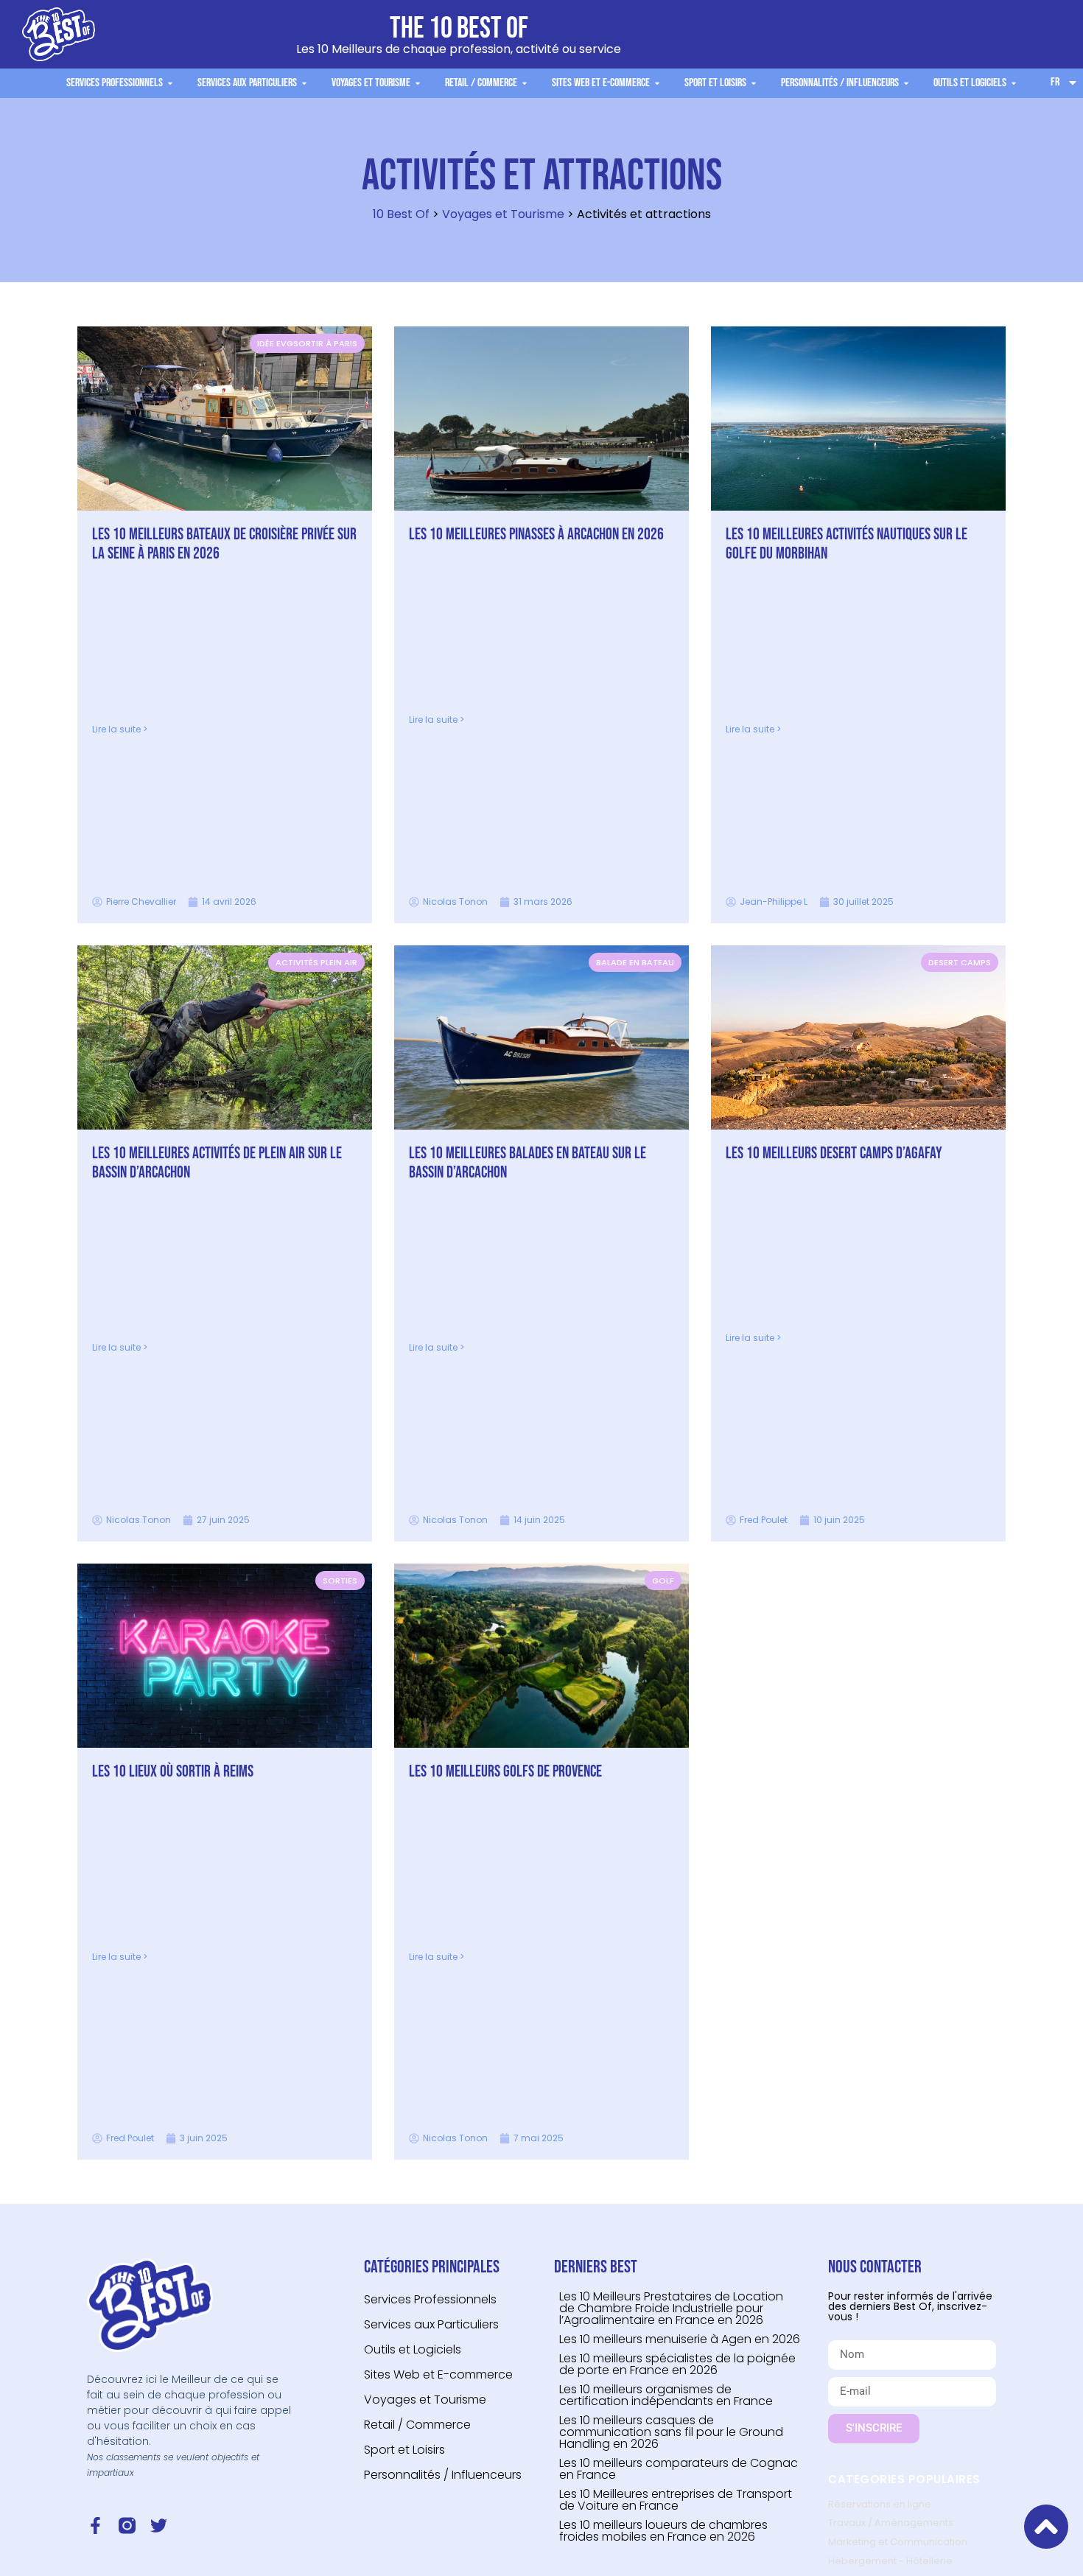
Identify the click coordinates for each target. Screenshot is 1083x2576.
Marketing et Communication (898, 2542)
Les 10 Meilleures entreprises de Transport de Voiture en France (676, 2500)
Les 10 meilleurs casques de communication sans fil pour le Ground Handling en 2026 (671, 2432)
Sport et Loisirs (404, 2450)
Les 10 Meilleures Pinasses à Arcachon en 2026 (536, 535)
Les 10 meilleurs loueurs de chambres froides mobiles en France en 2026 (663, 2531)
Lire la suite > (120, 729)
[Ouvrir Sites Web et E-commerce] (657, 83)
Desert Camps (960, 962)
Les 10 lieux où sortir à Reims (173, 1772)
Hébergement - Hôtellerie (890, 2561)
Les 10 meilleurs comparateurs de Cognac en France (679, 2469)
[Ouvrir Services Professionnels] (170, 83)
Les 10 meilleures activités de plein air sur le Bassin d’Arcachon (217, 1163)
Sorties (340, 1581)
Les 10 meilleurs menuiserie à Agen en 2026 (680, 2339)
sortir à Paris (325, 343)
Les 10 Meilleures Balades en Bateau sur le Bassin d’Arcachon (528, 1163)
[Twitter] (159, 2526)
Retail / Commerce (417, 2425)
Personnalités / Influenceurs (443, 2475)
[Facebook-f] (95, 2526)
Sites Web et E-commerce (438, 2374)
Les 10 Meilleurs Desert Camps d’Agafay (834, 1154)
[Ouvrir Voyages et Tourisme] (418, 83)
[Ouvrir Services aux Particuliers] (304, 83)
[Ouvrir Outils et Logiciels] (1014, 83)
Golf (663, 1581)
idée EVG (275, 343)
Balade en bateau (635, 962)
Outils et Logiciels (413, 2349)
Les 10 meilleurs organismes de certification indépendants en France (666, 2395)
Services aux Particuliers (431, 2324)
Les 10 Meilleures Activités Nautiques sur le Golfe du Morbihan (847, 544)
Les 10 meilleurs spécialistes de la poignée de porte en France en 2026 (677, 2364)
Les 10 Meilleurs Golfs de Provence (505, 1772)
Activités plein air (316, 962)
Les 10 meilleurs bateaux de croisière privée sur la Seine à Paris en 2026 (224, 544)
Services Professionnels (430, 2299)
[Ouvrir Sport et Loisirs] (754, 83)
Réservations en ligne (880, 2504)
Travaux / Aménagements (891, 2523)
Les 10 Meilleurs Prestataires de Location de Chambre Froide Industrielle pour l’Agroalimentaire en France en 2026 (671, 2308)
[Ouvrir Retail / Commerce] (525, 83)
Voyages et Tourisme (503, 214)
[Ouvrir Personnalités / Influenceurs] (906, 83)
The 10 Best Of (459, 29)
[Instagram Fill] (127, 2526)
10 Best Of (401, 214)
